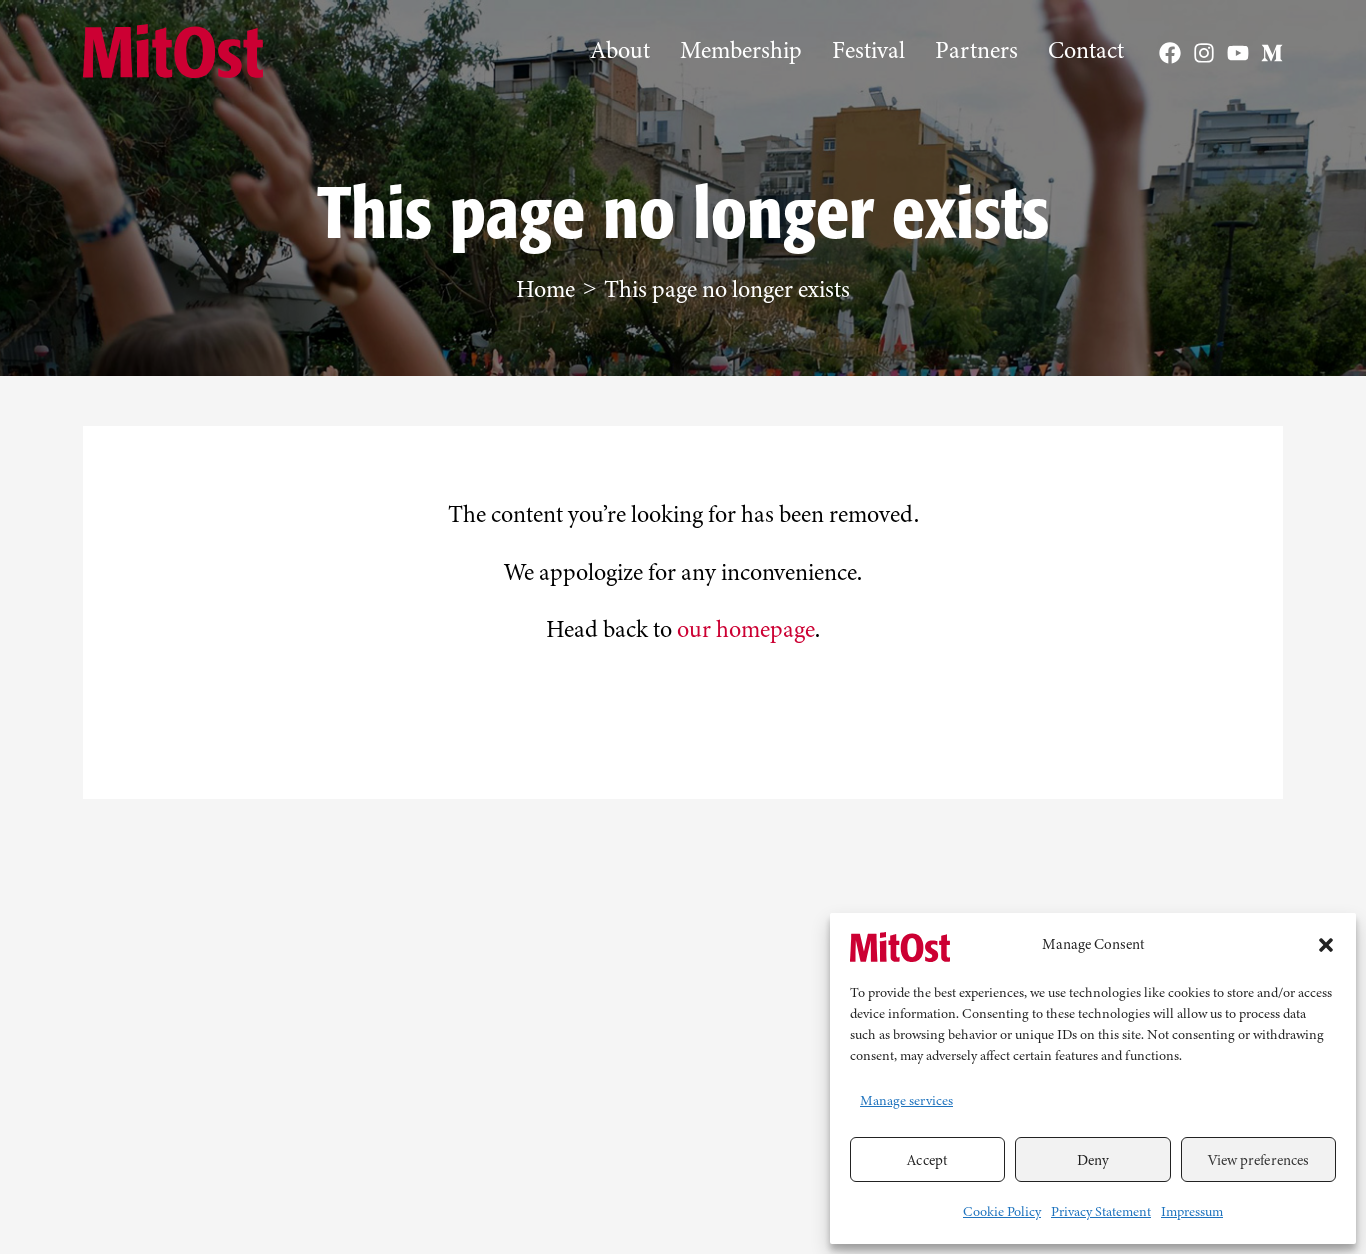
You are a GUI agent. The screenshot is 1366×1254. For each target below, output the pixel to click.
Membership (741, 50)
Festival (868, 50)
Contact (1086, 50)
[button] (1326, 945)
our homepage (746, 629)
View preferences (1259, 1160)
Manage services (906, 1100)
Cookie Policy (1002, 1211)
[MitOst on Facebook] (1170, 53)
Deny (1093, 1160)
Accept (927, 1160)
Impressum (1192, 1211)
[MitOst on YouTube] (1238, 53)
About (620, 50)
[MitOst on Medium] (1272, 53)
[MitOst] (900, 944)
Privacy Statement (1101, 1211)
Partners (976, 50)
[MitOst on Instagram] (1204, 53)
